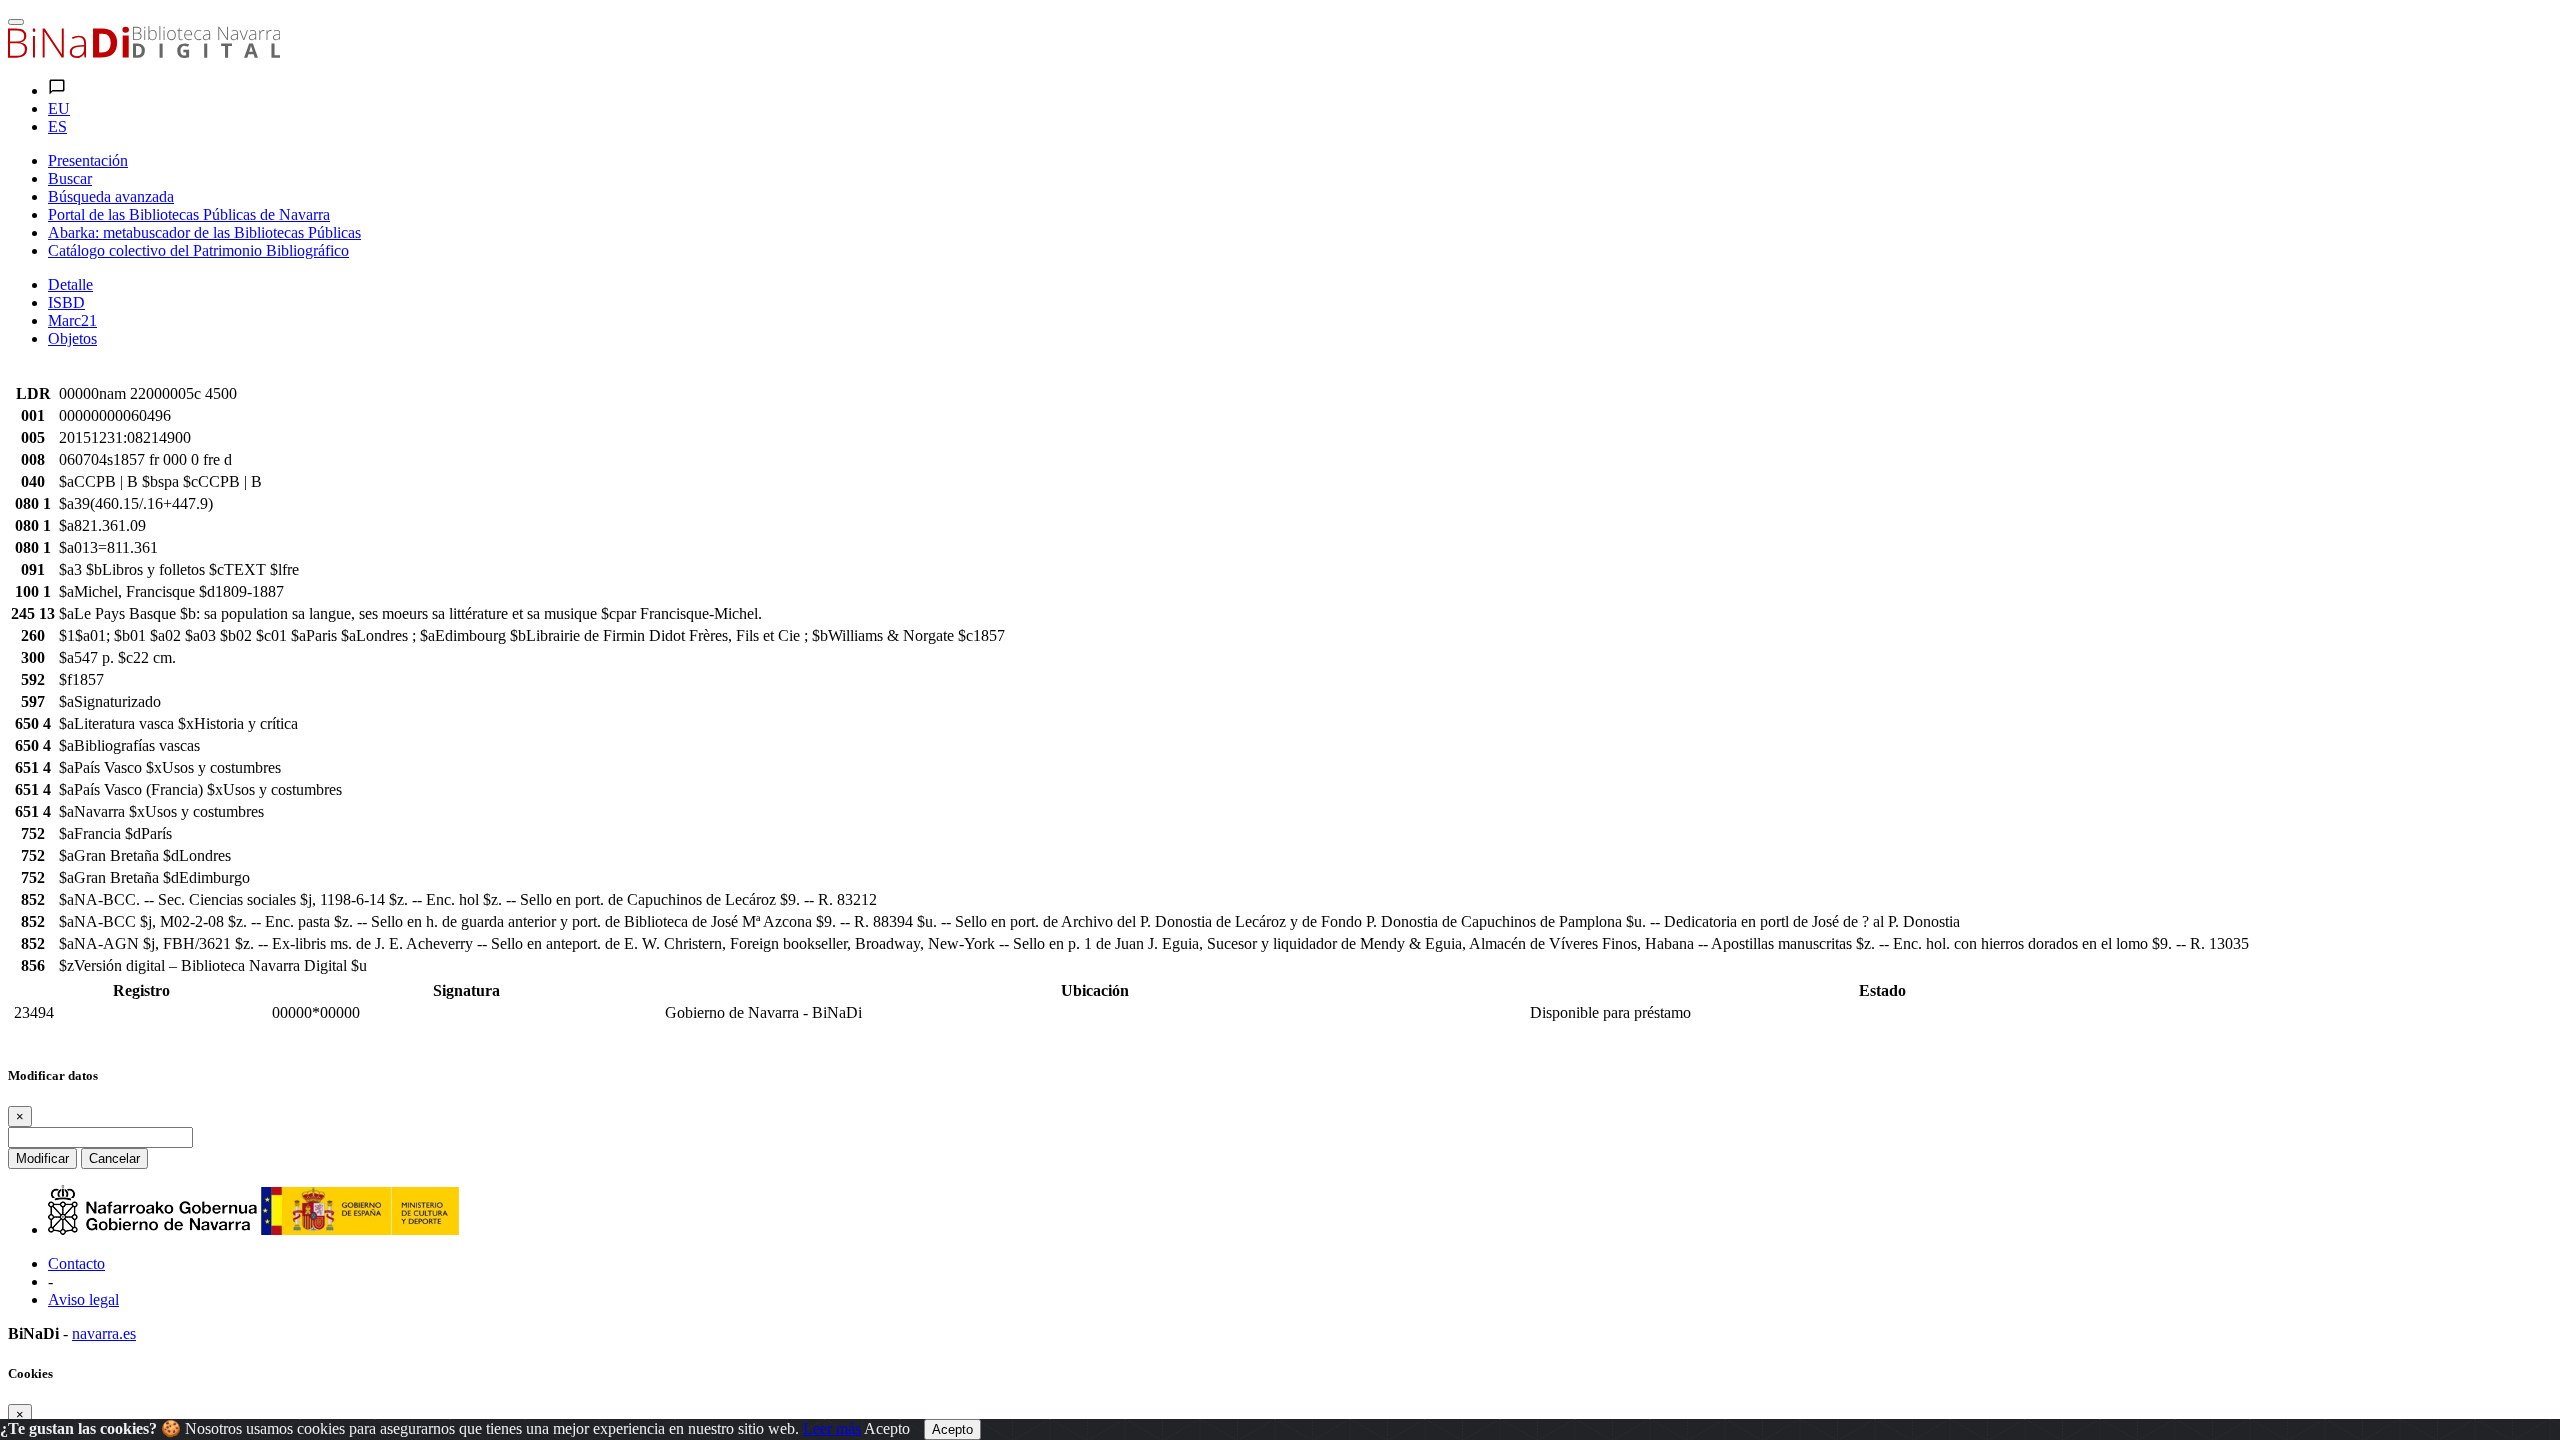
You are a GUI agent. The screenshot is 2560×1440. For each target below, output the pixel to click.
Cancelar (114, 1158)
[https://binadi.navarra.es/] (144, 52)
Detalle (70, 284)
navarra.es (104, 1333)
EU (59, 108)
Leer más (832, 1428)
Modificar (42, 1158)
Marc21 (72, 320)
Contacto (76, 1263)
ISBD (66, 302)
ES (57, 126)
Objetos (72, 338)
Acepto (887, 1428)
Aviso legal (83, 1299)
